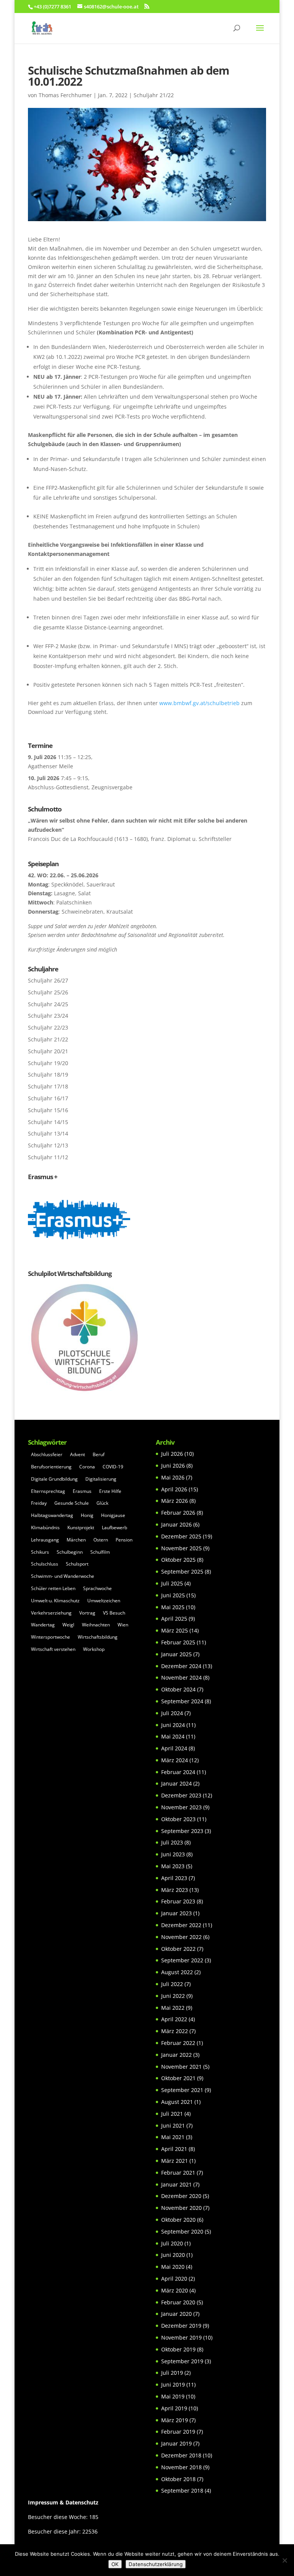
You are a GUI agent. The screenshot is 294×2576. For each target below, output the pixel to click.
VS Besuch (114, 1613)
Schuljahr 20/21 (48, 1051)
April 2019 (174, 2408)
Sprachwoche (97, 1588)
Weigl (68, 1625)
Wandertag (43, 1625)
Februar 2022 (178, 2043)
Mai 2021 (173, 2137)
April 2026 (174, 1489)
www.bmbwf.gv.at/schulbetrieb (199, 703)
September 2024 (182, 1701)
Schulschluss (45, 1564)
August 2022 (177, 1972)
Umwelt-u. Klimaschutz (55, 1601)
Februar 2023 (178, 1901)
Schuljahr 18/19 (48, 1075)
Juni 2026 (173, 1466)
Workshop (94, 1649)
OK (115, 2564)
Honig (87, 1515)
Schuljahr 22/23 (48, 1027)
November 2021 (181, 2067)
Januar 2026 (176, 1524)
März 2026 (175, 1501)
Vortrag (87, 1613)
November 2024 (181, 1677)
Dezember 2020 (181, 2196)
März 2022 (175, 2031)
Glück (102, 1503)
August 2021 (177, 2102)
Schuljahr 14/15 (48, 1122)
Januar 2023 (176, 1913)
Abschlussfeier (47, 1454)
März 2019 (175, 2420)
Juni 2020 (173, 2255)
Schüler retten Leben (53, 1588)
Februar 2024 (178, 1772)
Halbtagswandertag (52, 1515)
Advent (78, 1454)
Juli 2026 (172, 1454)
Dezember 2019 (181, 2326)
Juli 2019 (172, 2373)
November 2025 (181, 1548)
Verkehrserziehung (51, 1613)
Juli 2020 (172, 2243)
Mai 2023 (173, 1866)
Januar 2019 (176, 2443)
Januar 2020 (176, 2314)
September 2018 (182, 2490)
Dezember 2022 (181, 1925)
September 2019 (182, 2361)
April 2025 (174, 1619)
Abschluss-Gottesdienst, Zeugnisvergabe (80, 787)
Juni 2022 (173, 1996)
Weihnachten (96, 1625)
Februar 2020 (178, 2302)
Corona (87, 1467)
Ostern (101, 1540)
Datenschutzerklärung (156, 2564)
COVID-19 (113, 1467)
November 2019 (181, 2337)
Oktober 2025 (178, 1560)
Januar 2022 (176, 2055)
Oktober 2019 (178, 2349)
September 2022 (182, 1960)
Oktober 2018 (178, 2479)
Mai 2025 (173, 1607)
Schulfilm (100, 1552)
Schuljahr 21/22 (154, 95)
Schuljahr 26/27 (48, 980)
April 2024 (174, 1748)
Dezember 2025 (181, 1536)
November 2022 (181, 1937)
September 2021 (182, 2090)
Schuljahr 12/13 (48, 1145)
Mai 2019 (173, 2396)
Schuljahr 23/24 (48, 1016)
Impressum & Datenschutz (63, 2502)
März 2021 (175, 2161)
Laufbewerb (114, 1528)
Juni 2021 (173, 2125)
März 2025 (175, 1630)
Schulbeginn (70, 1552)
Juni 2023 (173, 1854)
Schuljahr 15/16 (48, 1110)
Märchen (76, 1540)
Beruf (99, 1454)
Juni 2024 (173, 1725)
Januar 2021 (176, 2184)
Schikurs (40, 1552)
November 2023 (181, 1807)
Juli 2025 (172, 1583)
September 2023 (182, 1831)
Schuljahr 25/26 (48, 992)
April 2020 (174, 2279)
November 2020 (181, 2208)
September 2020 (182, 2231)
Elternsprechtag (48, 1491)
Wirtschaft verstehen (53, 1649)
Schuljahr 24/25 (48, 1004)
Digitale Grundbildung (54, 1479)
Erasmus (82, 1491)
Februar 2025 (178, 1642)
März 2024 (175, 1760)
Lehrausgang (45, 1540)
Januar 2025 (176, 1654)
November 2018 (181, 2467)
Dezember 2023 (181, 1795)
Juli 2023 (172, 1842)
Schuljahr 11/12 (48, 1157)
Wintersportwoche (51, 1637)
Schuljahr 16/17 (48, 1098)
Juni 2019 (173, 2385)
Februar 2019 (178, 2432)
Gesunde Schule (72, 1503)
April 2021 (174, 2149)
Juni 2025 (173, 1595)
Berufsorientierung (51, 1467)
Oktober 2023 (178, 1819)
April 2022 (174, 2019)
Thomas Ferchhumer (65, 95)
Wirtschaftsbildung (98, 1637)
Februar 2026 (178, 1513)
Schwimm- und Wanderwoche (63, 1576)
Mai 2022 (173, 2008)
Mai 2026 (173, 1477)
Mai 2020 (173, 2267)
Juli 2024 (172, 1713)
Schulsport (77, 1564)
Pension (124, 1540)
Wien (123, 1625)
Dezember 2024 (181, 1666)
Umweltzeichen (104, 1601)
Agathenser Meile (51, 766)
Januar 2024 (176, 1783)
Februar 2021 (178, 2173)
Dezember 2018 (181, 2455)
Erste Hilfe (110, 1491)
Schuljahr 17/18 (48, 1086)
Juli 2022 (172, 1984)
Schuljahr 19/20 (48, 1063)
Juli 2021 (172, 2114)
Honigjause (113, 1515)
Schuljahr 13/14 (48, 1133)
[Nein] (284, 2560)
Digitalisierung (101, 1479)
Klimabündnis (45, 1528)
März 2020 (175, 2290)
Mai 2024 (173, 1736)
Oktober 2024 (178, 1689)
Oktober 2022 (178, 1949)
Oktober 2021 (178, 2078)
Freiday (39, 1503)
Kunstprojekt (81, 1528)
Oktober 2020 (178, 2220)
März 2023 (175, 1890)
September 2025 (182, 1572)
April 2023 (174, 1878)
